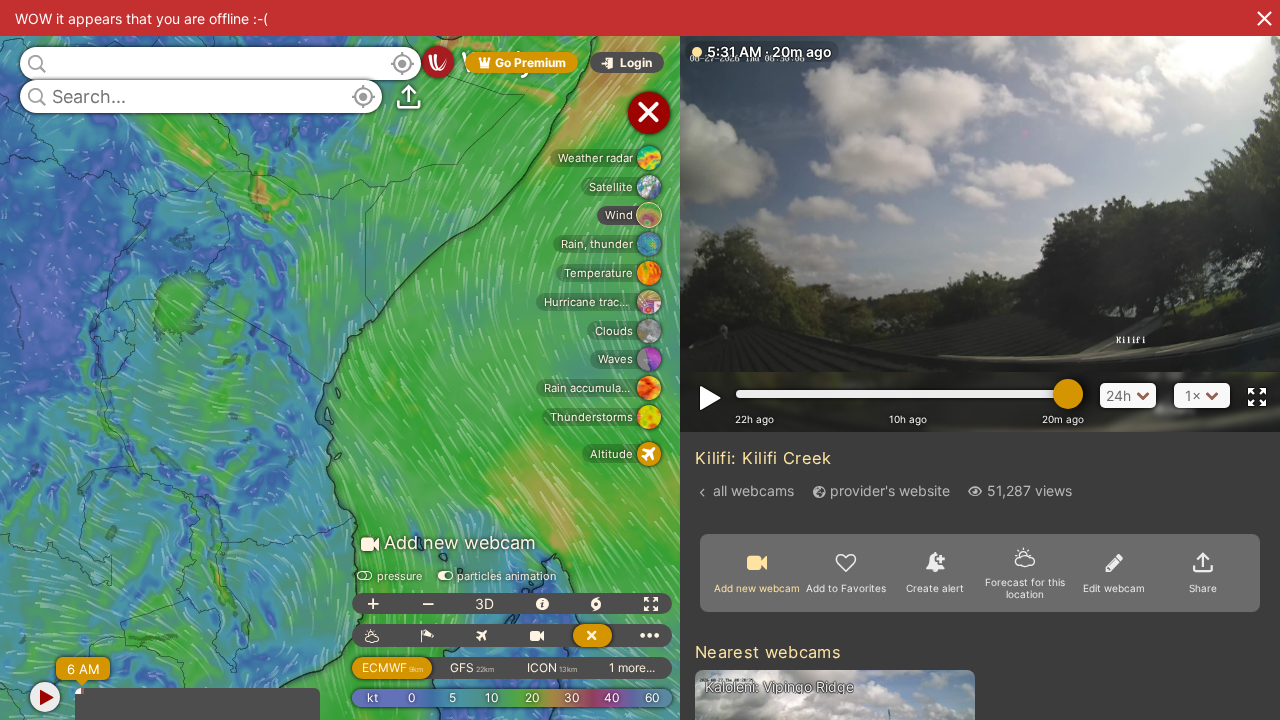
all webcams (753, 490)
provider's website (890, 490)
